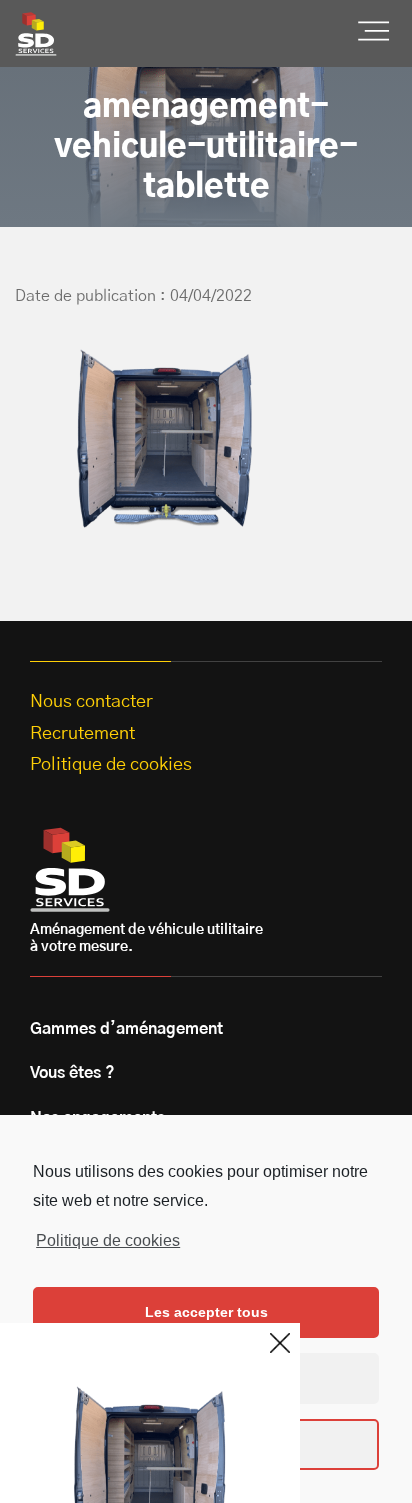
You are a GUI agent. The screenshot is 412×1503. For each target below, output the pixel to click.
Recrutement (82, 734)
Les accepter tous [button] (206, 1312)
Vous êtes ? (72, 1073)
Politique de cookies (108, 1240)
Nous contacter (91, 702)
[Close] (280, 1343)
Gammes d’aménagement (126, 1029)
